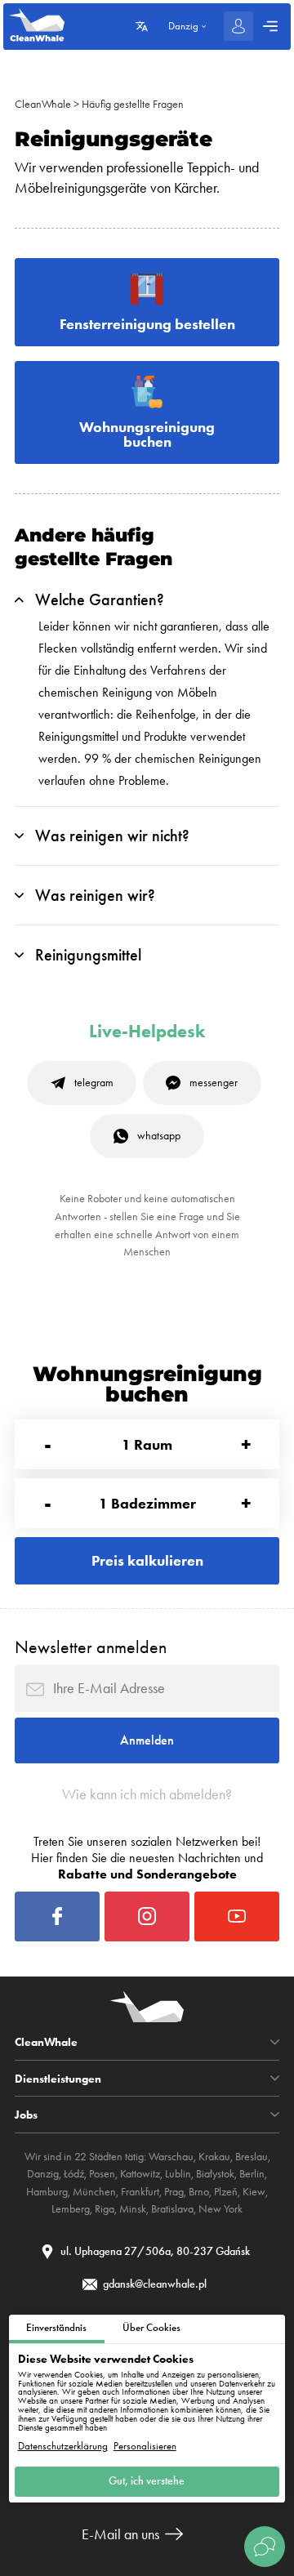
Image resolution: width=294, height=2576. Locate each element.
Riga (105, 2209)
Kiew (254, 2192)
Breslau (252, 2157)
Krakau (214, 2157)
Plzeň (226, 2192)
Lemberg (71, 2209)
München (94, 2192)
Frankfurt (140, 2192)
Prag (174, 2192)
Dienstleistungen (58, 2079)
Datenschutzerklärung (63, 2447)
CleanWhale (43, 104)
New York (220, 2209)
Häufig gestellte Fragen (133, 104)
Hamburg (47, 2192)
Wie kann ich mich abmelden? (147, 1794)
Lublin (178, 2174)
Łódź (74, 2174)
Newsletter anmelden (91, 1647)
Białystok (215, 2174)
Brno (199, 2192)
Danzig (43, 2174)
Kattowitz (140, 2174)
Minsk (133, 2209)
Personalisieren (145, 2447)
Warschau (171, 2157)
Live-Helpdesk (147, 1032)
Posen (102, 2174)
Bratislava (172, 2209)
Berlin (252, 2174)
